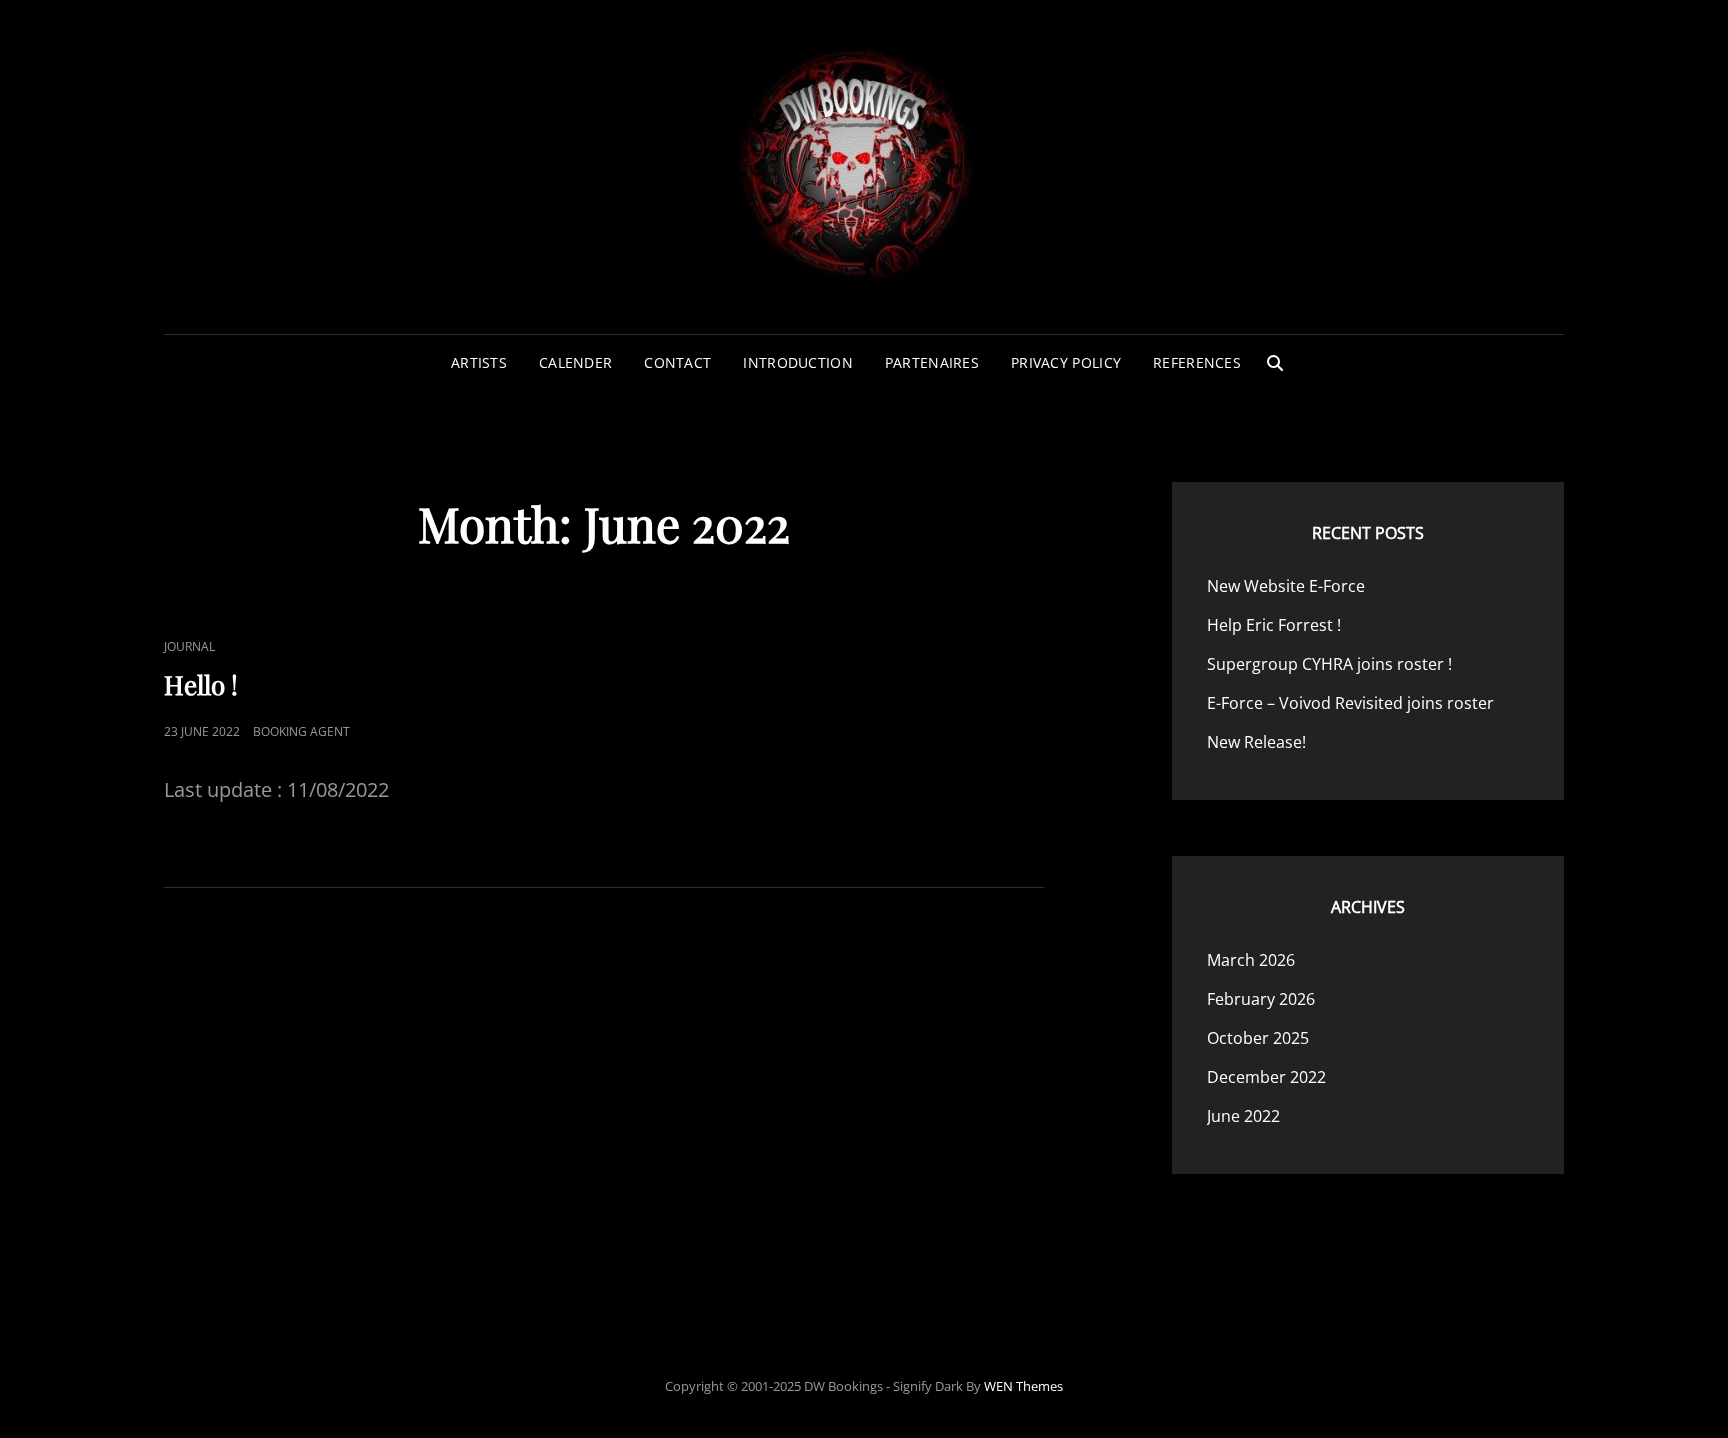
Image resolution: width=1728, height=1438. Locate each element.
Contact (677, 362)
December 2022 (1266, 1077)
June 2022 (1243, 1116)
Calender (575, 362)
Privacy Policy (1066, 362)
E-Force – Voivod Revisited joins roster (1350, 703)
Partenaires (932, 362)
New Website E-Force (1286, 586)
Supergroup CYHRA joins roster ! (1329, 664)
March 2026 (1251, 960)
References (1197, 362)
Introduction (797, 362)
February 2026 (1261, 999)
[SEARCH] (1275, 363)
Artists (479, 362)
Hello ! (201, 684)
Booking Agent (301, 731)
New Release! (1256, 742)
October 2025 (1258, 1038)
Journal (189, 646)
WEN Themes (1023, 1386)
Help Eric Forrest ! (1274, 625)
